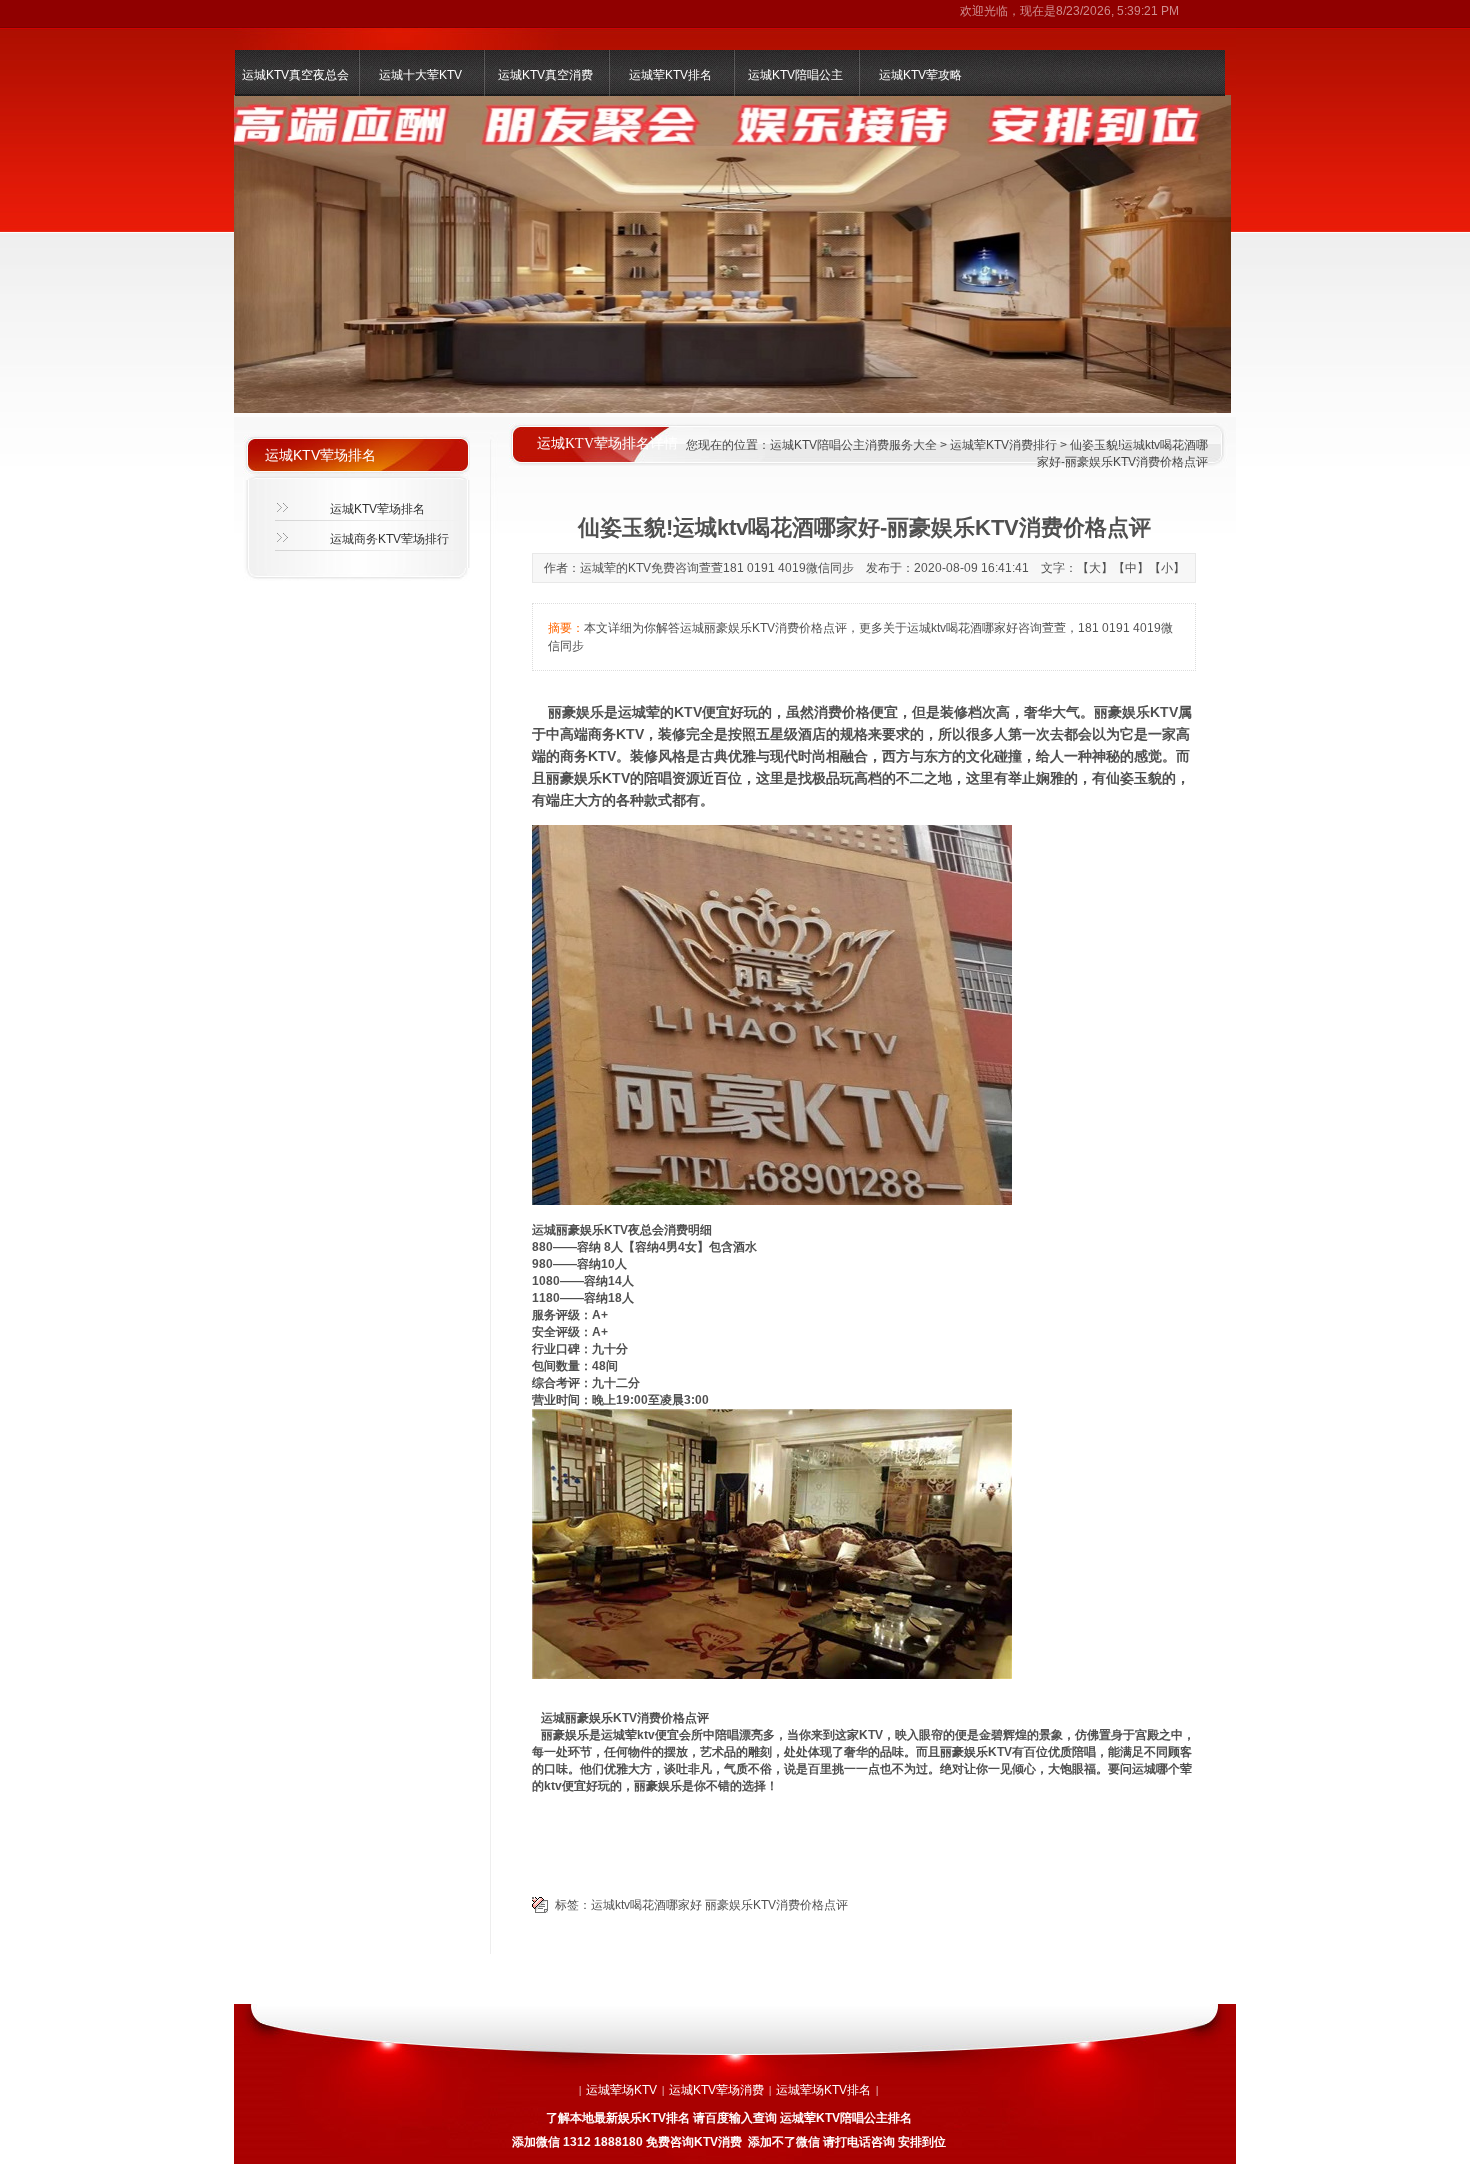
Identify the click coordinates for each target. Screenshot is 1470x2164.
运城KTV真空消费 (545, 75)
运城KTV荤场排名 (377, 509)
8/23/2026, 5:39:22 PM (1117, 11)
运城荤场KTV (621, 2090)
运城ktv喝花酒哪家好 (646, 1905)
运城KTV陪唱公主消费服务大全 (853, 445)
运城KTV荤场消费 (716, 2090)
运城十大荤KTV (420, 75)
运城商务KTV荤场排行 (389, 539)
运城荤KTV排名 (670, 75)
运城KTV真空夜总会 (295, 75)
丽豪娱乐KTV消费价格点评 (776, 1905)
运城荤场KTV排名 (823, 2090)
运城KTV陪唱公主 (795, 75)
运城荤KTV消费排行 (1003, 445)
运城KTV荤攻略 (920, 75)
